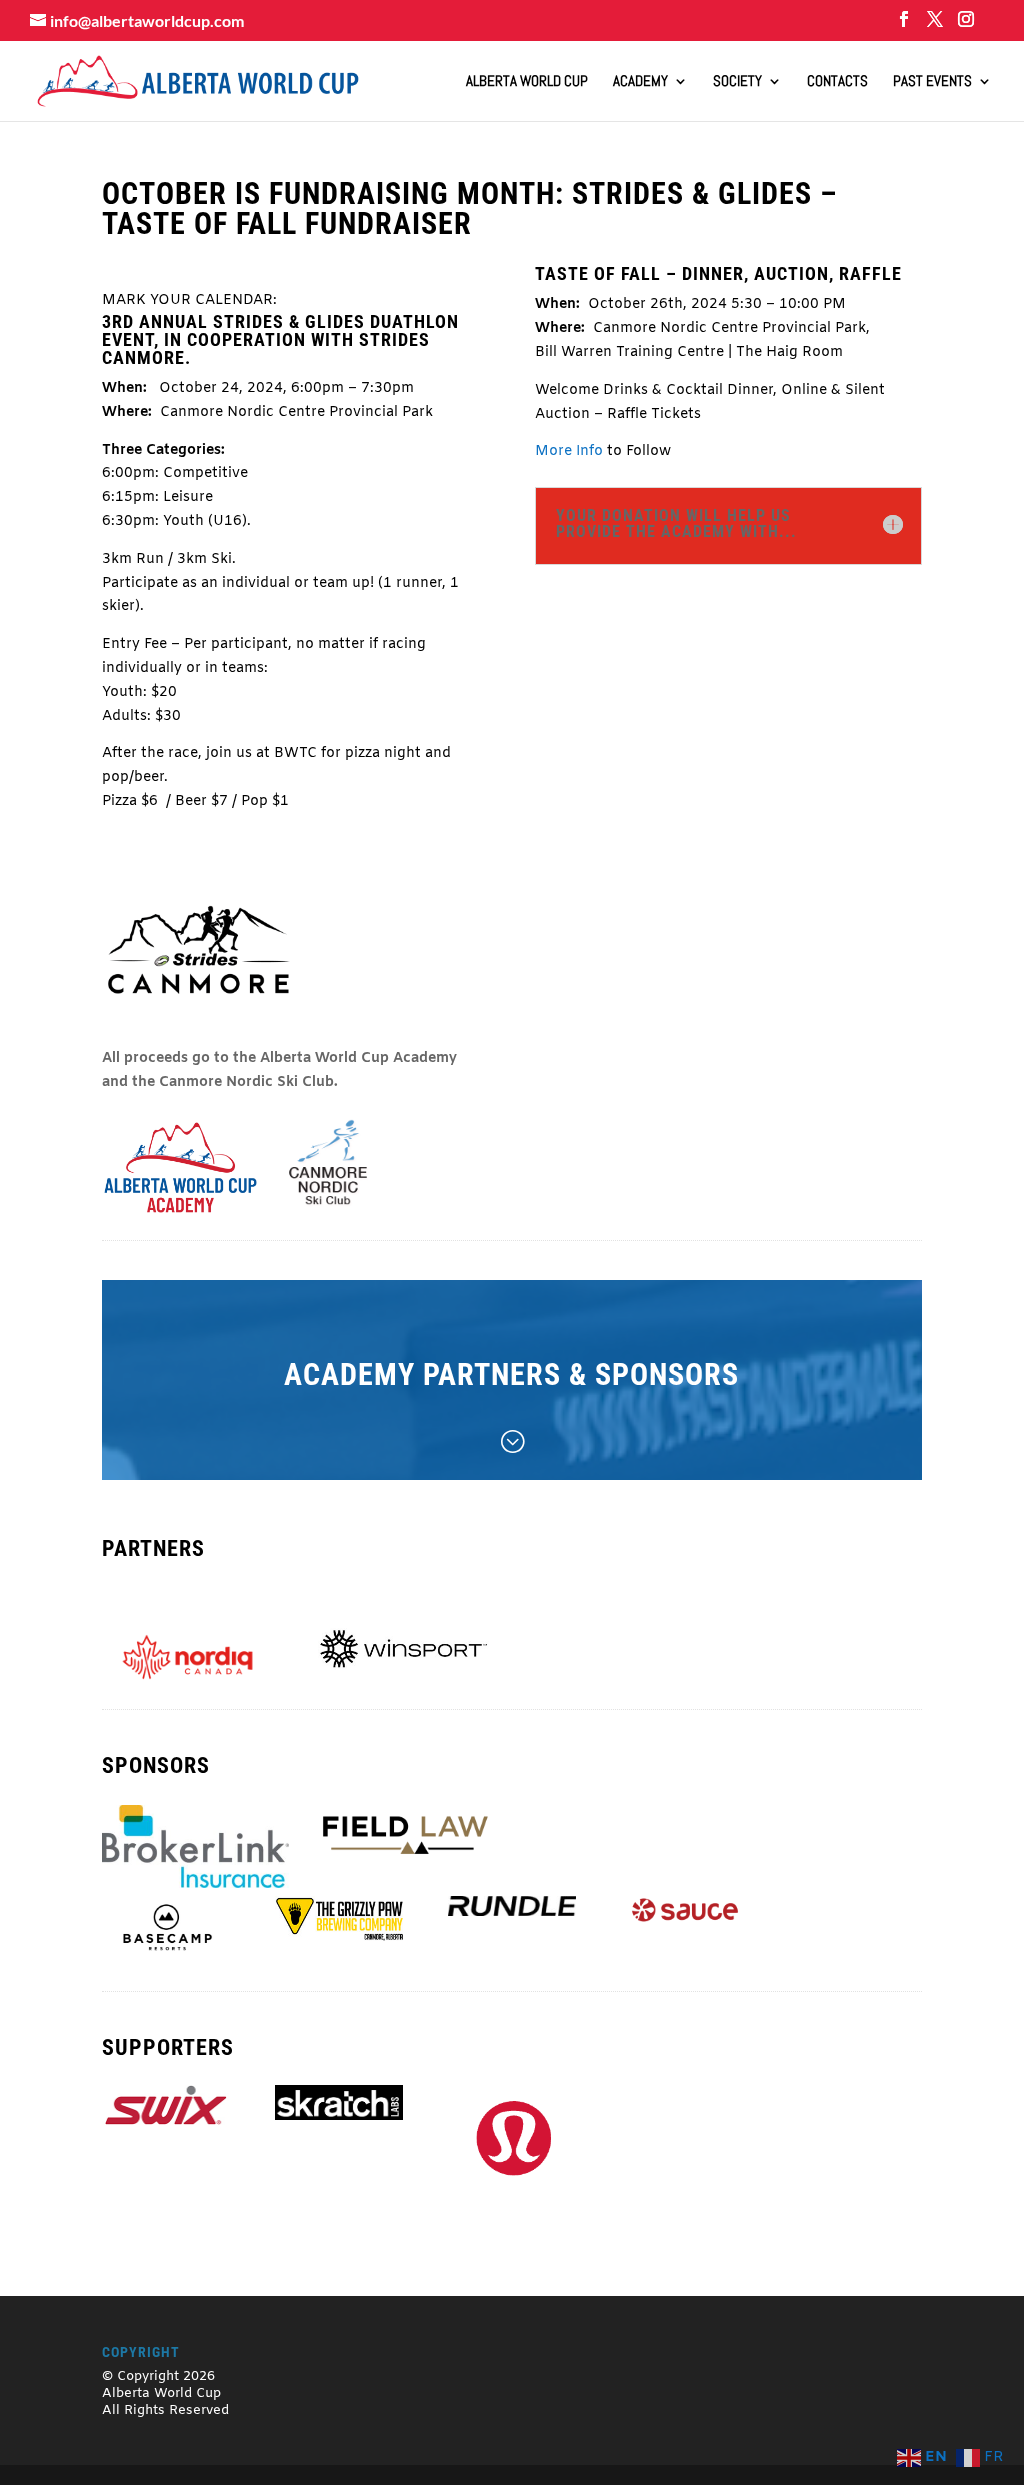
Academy (640, 82)
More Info (569, 451)
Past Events (932, 82)
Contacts (837, 82)
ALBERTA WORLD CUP (527, 82)
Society (737, 82)
